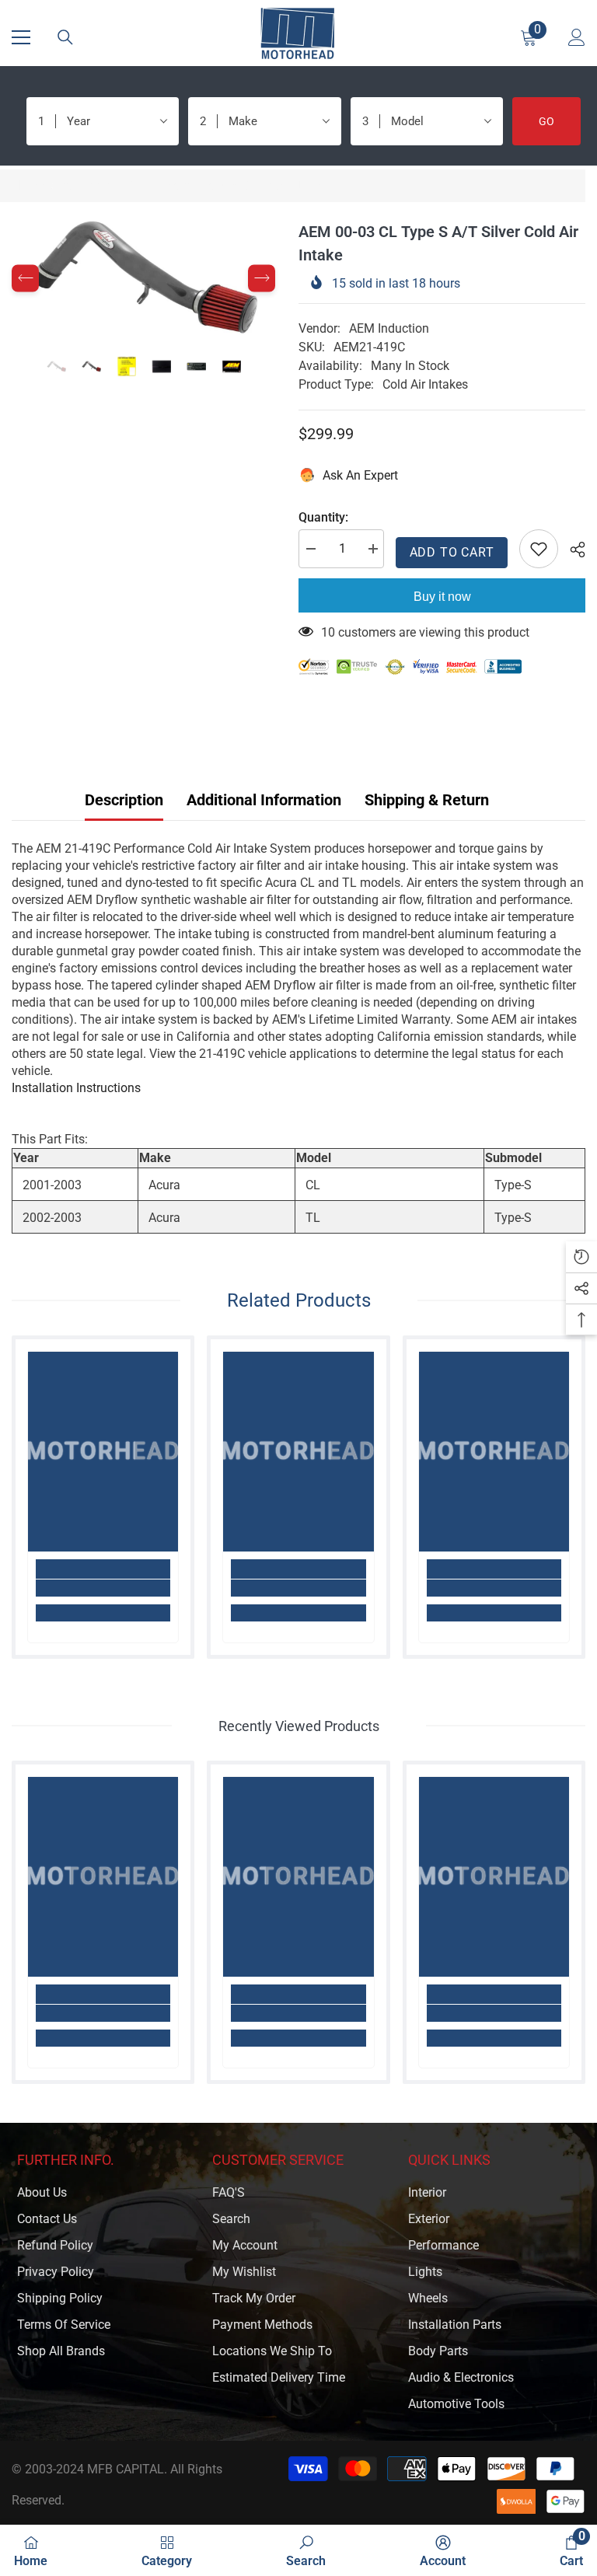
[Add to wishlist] (539, 549)
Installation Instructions (76, 1088)
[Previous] (25, 279)
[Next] (262, 279)
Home (28, 185)
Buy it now (442, 597)
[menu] (21, 37)
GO (546, 121)
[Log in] (577, 37)
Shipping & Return (427, 800)
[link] (103, 1588)
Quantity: (323, 517)
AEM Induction (389, 328)
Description (124, 800)
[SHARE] (572, 550)
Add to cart (452, 552)
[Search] (65, 37)
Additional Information (264, 800)
